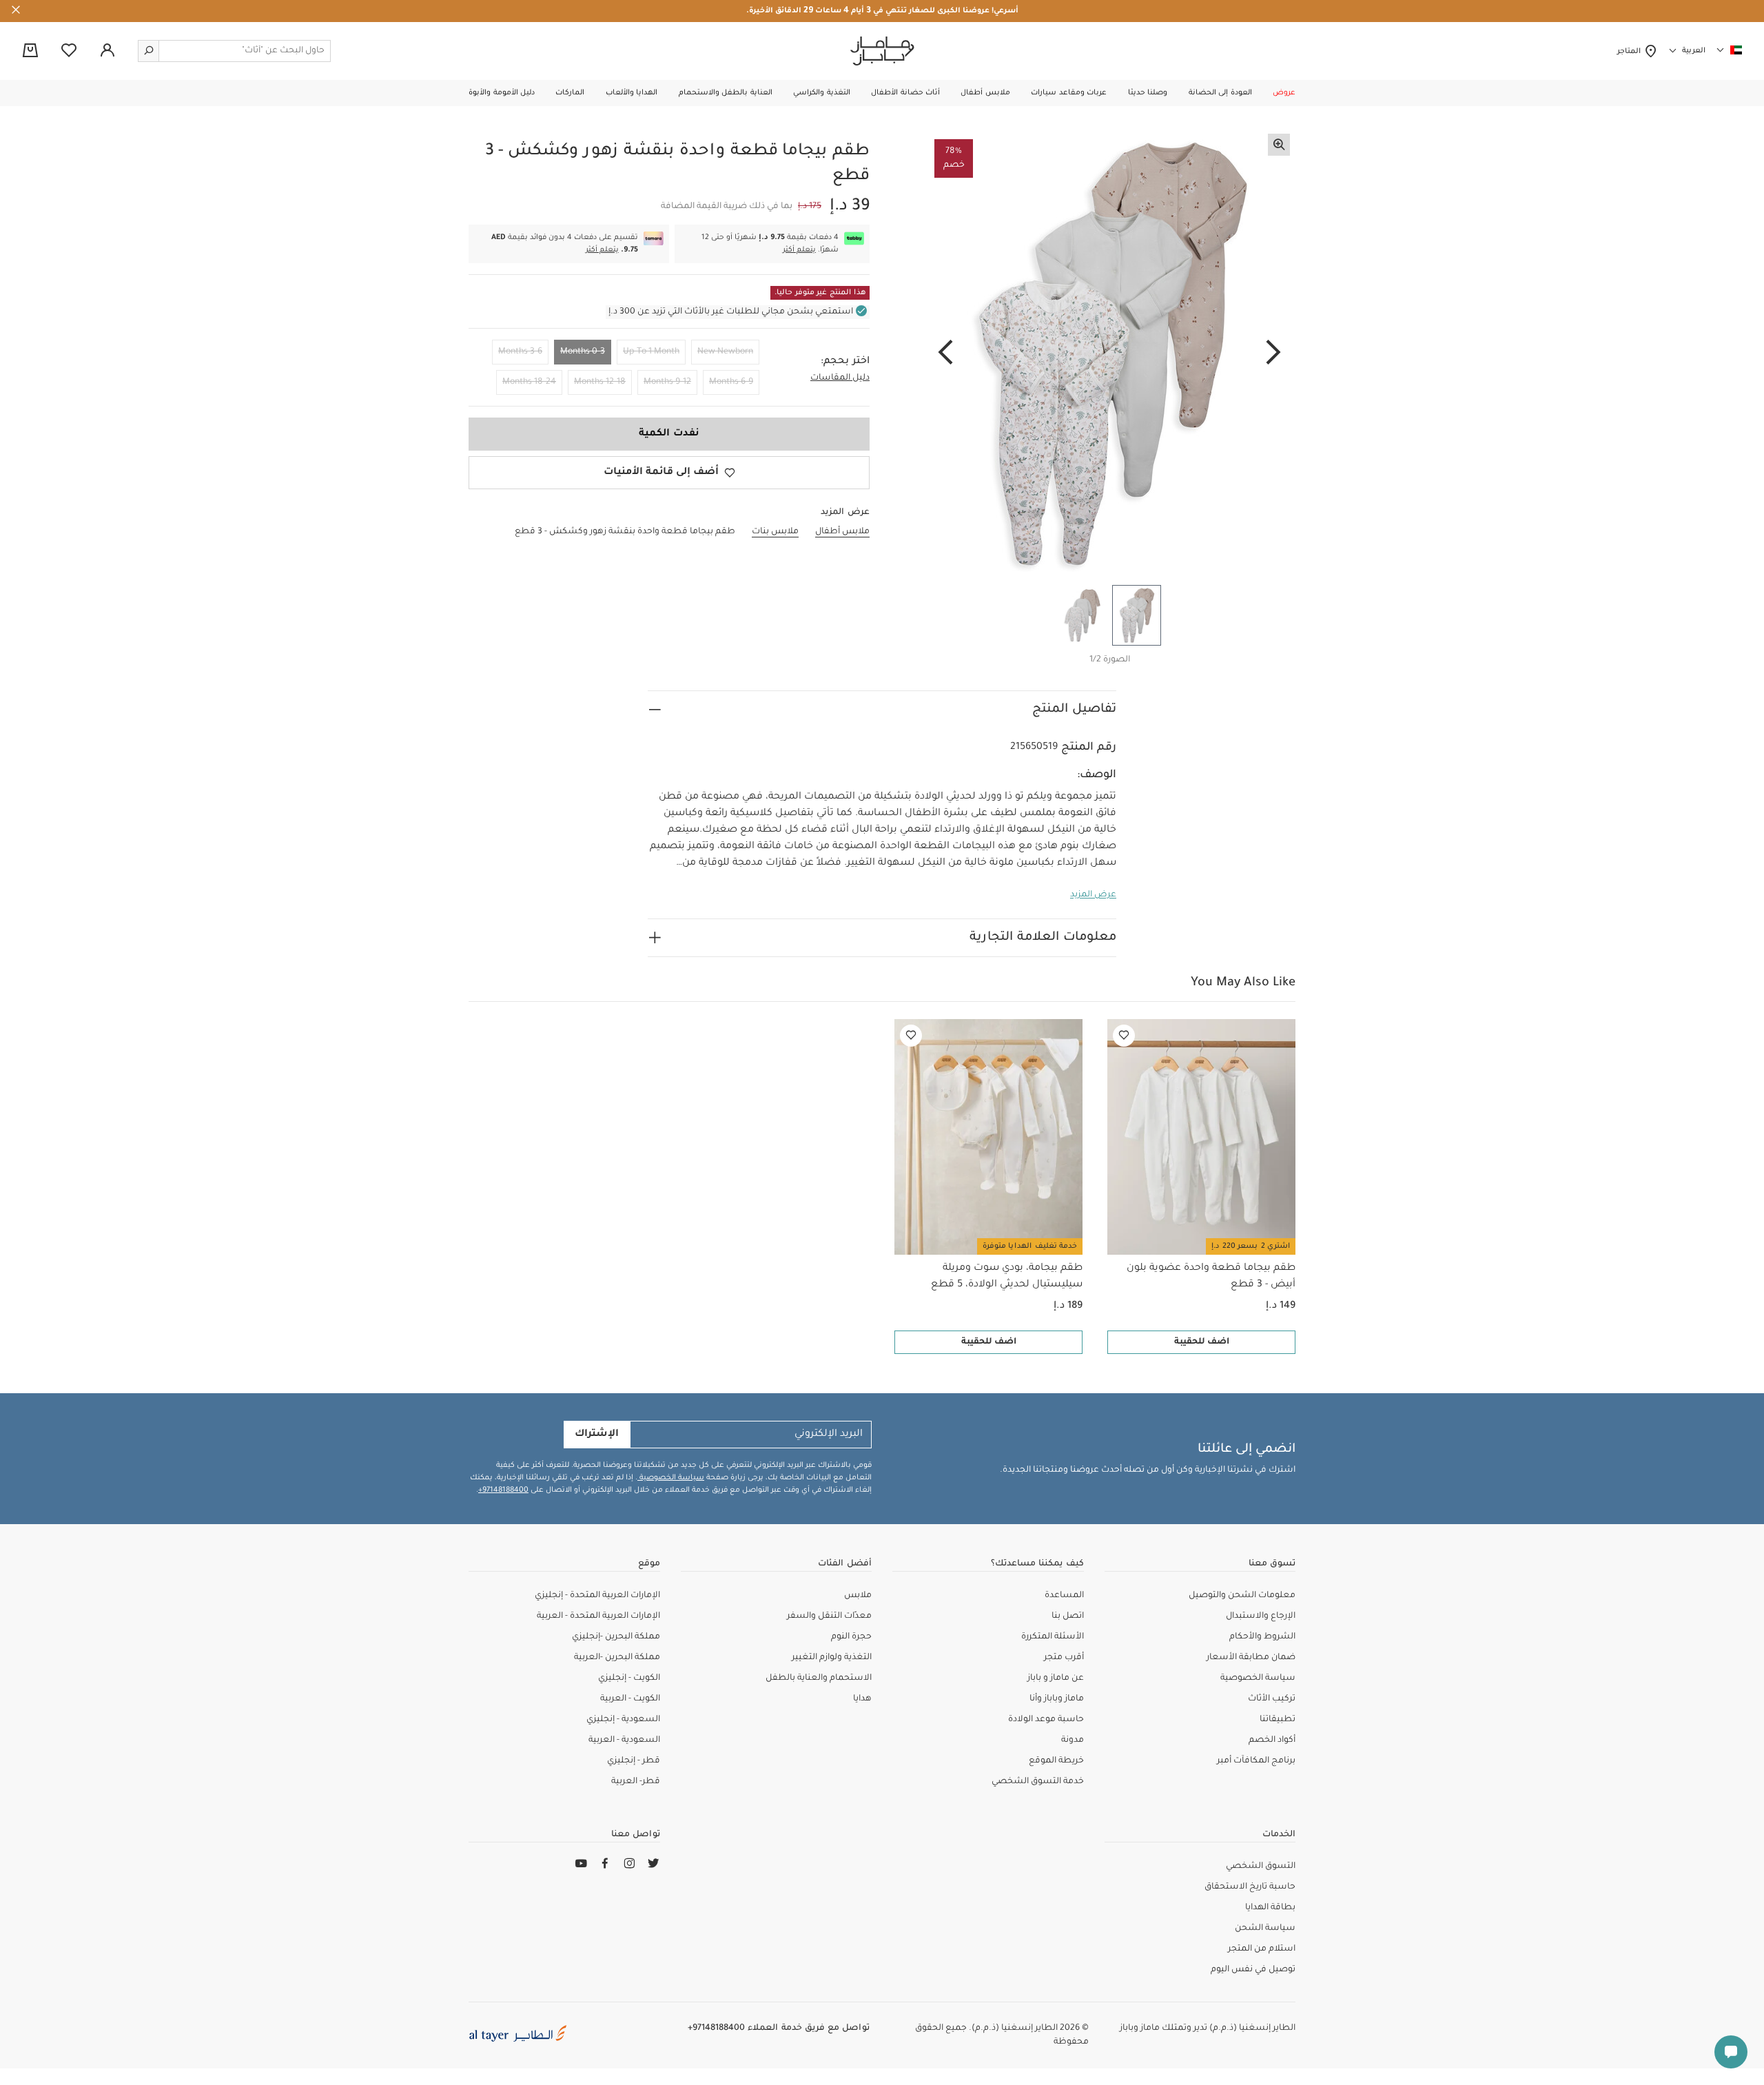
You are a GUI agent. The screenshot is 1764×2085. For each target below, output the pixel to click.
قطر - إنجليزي (634, 1761)
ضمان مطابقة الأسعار (1251, 1658)
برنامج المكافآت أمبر (1256, 1761)
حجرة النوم (851, 1637)
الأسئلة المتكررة (1053, 1637)
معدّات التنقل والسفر (829, 1616)
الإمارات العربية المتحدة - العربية (598, 1616)
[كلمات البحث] (149, 51)
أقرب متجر (1064, 1658)
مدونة (1073, 1740)
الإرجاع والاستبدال (1261, 1616)
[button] (1284, 93)
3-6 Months (520, 352)
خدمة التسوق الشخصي (1038, 1782)
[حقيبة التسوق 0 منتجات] (30, 52)
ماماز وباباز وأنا (1057, 1699)
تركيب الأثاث (1272, 1699)
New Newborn (725, 352)
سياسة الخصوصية (671, 1478)
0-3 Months (583, 352)
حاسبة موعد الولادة (1046, 1720)
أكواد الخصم (1272, 1740)
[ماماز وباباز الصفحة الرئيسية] (882, 51)
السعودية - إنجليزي (623, 1720)
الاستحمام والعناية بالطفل (819, 1678)
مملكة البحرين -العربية (617, 1658)
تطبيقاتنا (1278, 1720)
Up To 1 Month (651, 352)
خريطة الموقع (1056, 1761)
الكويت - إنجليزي (629, 1678)
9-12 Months (667, 382)
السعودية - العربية (624, 1740)
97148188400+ (503, 1490)
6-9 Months (731, 382)
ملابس (858, 1596)
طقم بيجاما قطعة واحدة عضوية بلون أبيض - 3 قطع (1211, 1277)
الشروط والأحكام (1262, 1637)
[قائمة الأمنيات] (1124, 1036)
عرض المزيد (1093, 895)
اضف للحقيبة (1202, 1342)
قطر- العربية (636, 1782)
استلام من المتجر (1262, 1949)
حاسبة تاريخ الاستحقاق (1250, 1887)
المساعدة (1064, 1596)
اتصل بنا (1068, 1616)
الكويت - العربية (630, 1699)
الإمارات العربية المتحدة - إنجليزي (597, 1596)
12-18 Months (600, 382)
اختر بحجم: (845, 362)
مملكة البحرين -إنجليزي (616, 1637)
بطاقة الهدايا (1270, 1908)
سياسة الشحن (1265, 1929)
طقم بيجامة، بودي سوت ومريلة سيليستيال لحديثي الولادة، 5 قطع (1007, 1277)
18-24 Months (529, 382)
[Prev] (1273, 353)
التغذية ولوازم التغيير (832, 1658)
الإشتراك (597, 1435)
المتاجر (1631, 52)
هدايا (862, 1699)
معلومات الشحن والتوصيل (1242, 1596)
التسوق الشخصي (1261, 1867)
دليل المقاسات (840, 378)
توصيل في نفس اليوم (1253, 1970)
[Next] (945, 353)
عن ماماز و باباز (1056, 1678)
